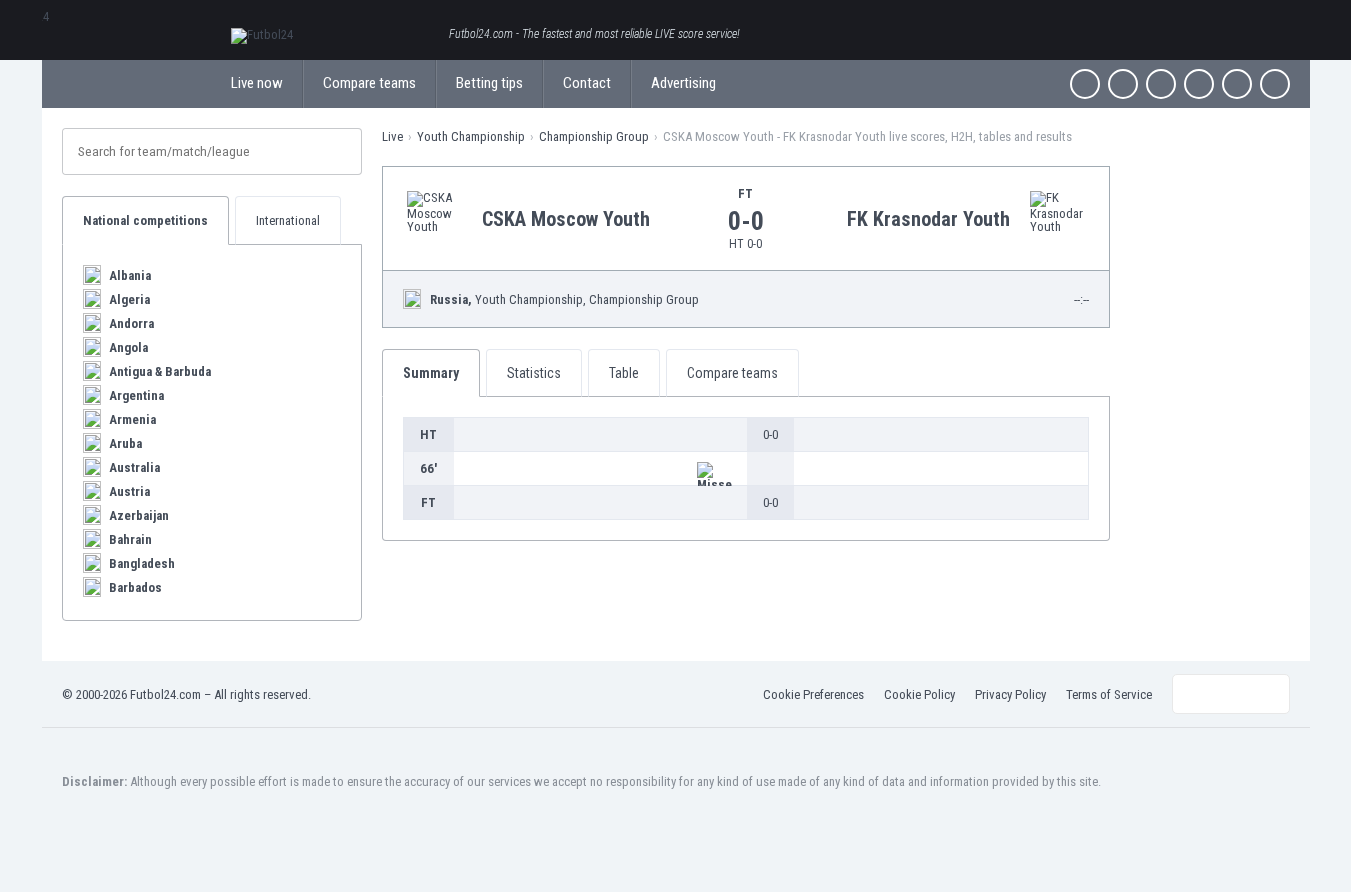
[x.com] (1123, 84)
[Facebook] (1085, 84)
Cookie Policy (919, 694)
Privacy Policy (1010, 694)
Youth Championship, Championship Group (564, 299)
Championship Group (594, 136)
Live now (257, 83)
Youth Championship (471, 136)
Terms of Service (1109, 694)
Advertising (683, 83)
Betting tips (489, 83)
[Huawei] (1275, 84)
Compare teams (369, 83)
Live (392, 136)
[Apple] (1199, 84)
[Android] (1237, 84)
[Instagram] (1161, 84)
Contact (587, 83)
